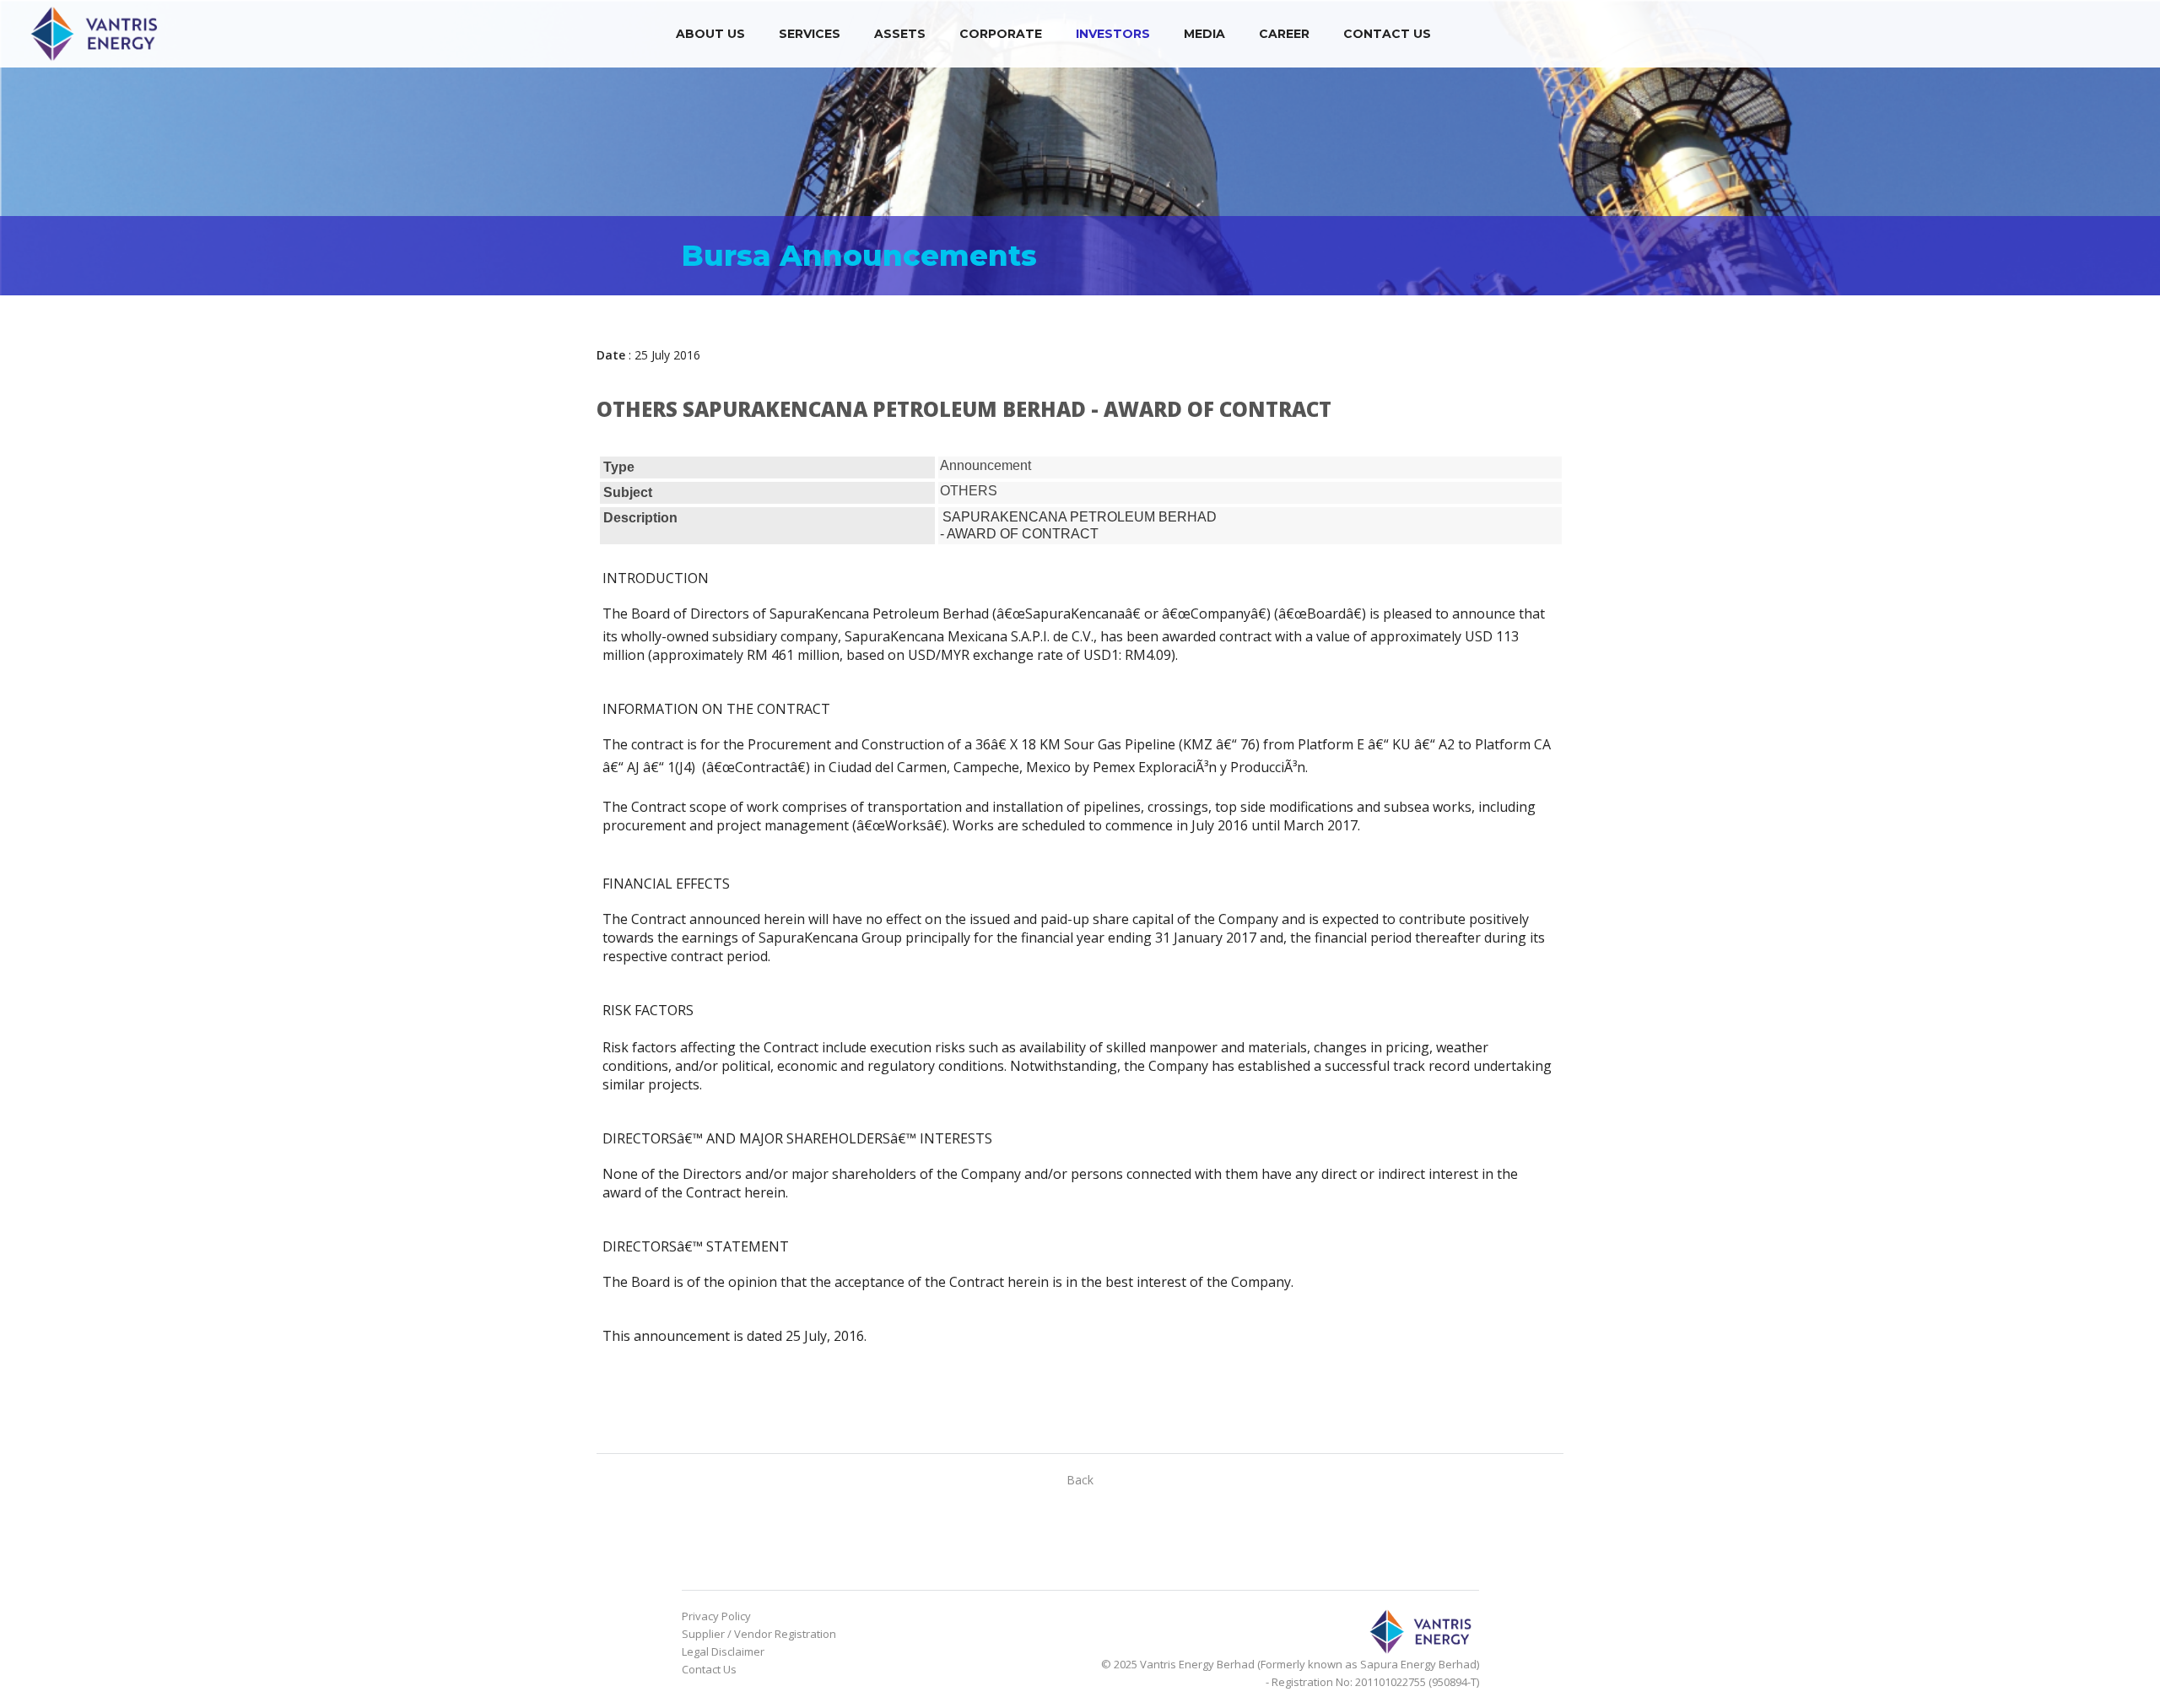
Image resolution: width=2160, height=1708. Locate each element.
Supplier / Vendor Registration (759, 1634)
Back (1080, 1480)
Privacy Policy (716, 1616)
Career (1284, 34)
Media (1204, 34)
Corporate (1001, 34)
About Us (710, 34)
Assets (900, 34)
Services (810, 34)
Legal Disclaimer (723, 1651)
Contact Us (1387, 34)
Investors (1113, 34)
